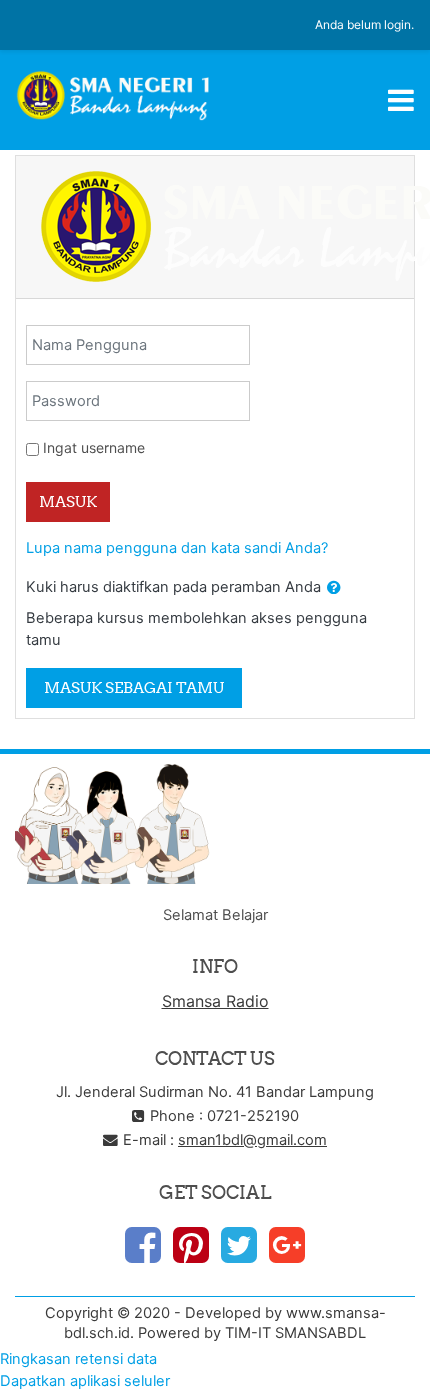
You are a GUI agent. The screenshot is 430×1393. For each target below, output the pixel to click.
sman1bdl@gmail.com (252, 1140)
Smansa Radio (215, 1001)
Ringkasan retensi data (78, 1359)
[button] (334, 588)
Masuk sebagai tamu (134, 687)
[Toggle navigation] (401, 100)
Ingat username (94, 447)
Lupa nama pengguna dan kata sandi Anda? (177, 548)
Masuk (68, 501)
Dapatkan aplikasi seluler (85, 1381)
